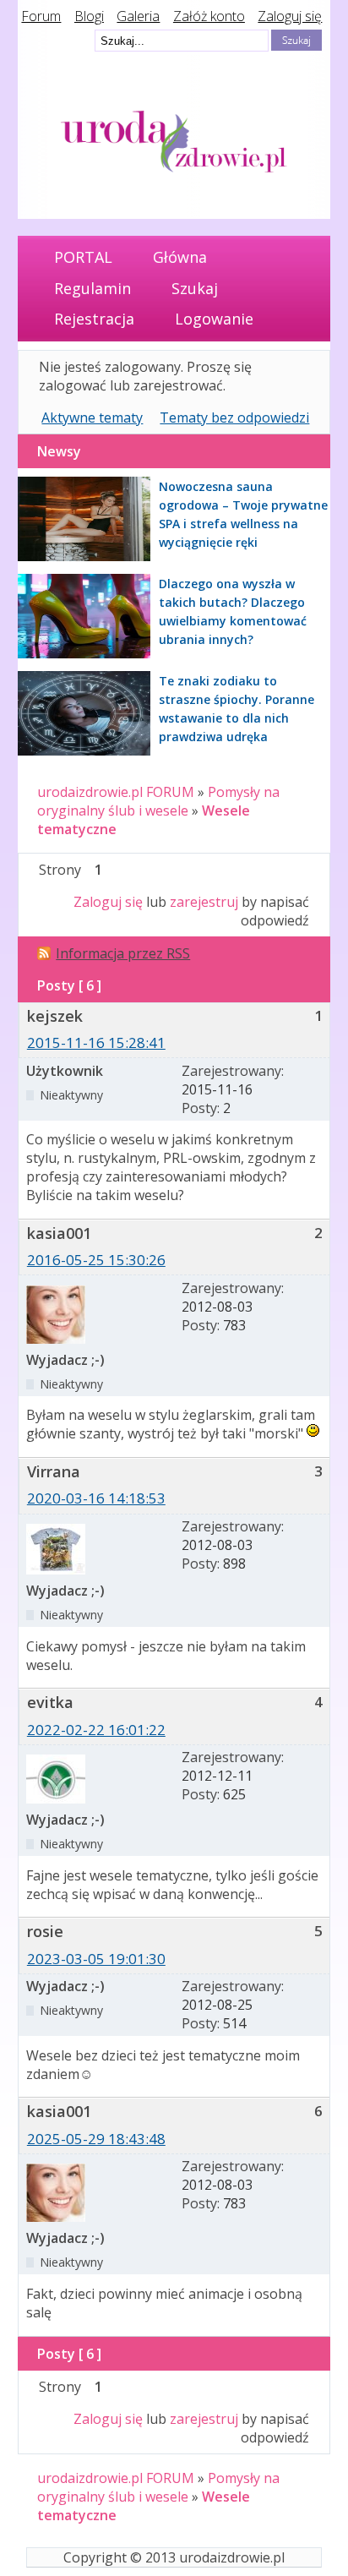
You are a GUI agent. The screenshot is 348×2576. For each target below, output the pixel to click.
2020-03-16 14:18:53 (96, 1498)
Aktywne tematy (92, 418)
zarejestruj (204, 902)
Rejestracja (94, 319)
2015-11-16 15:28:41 (96, 1042)
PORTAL (83, 257)
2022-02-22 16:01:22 (96, 1730)
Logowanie (214, 319)
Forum (41, 16)
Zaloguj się (290, 16)
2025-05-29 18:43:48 (96, 2139)
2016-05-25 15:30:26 (96, 1260)
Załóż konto (209, 16)
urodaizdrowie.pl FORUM (116, 792)
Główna (180, 257)
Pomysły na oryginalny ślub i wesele (158, 801)
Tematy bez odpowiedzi (234, 418)
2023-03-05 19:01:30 (96, 1959)
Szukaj (195, 288)
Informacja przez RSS (123, 953)
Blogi (89, 16)
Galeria (138, 16)
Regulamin (92, 288)
